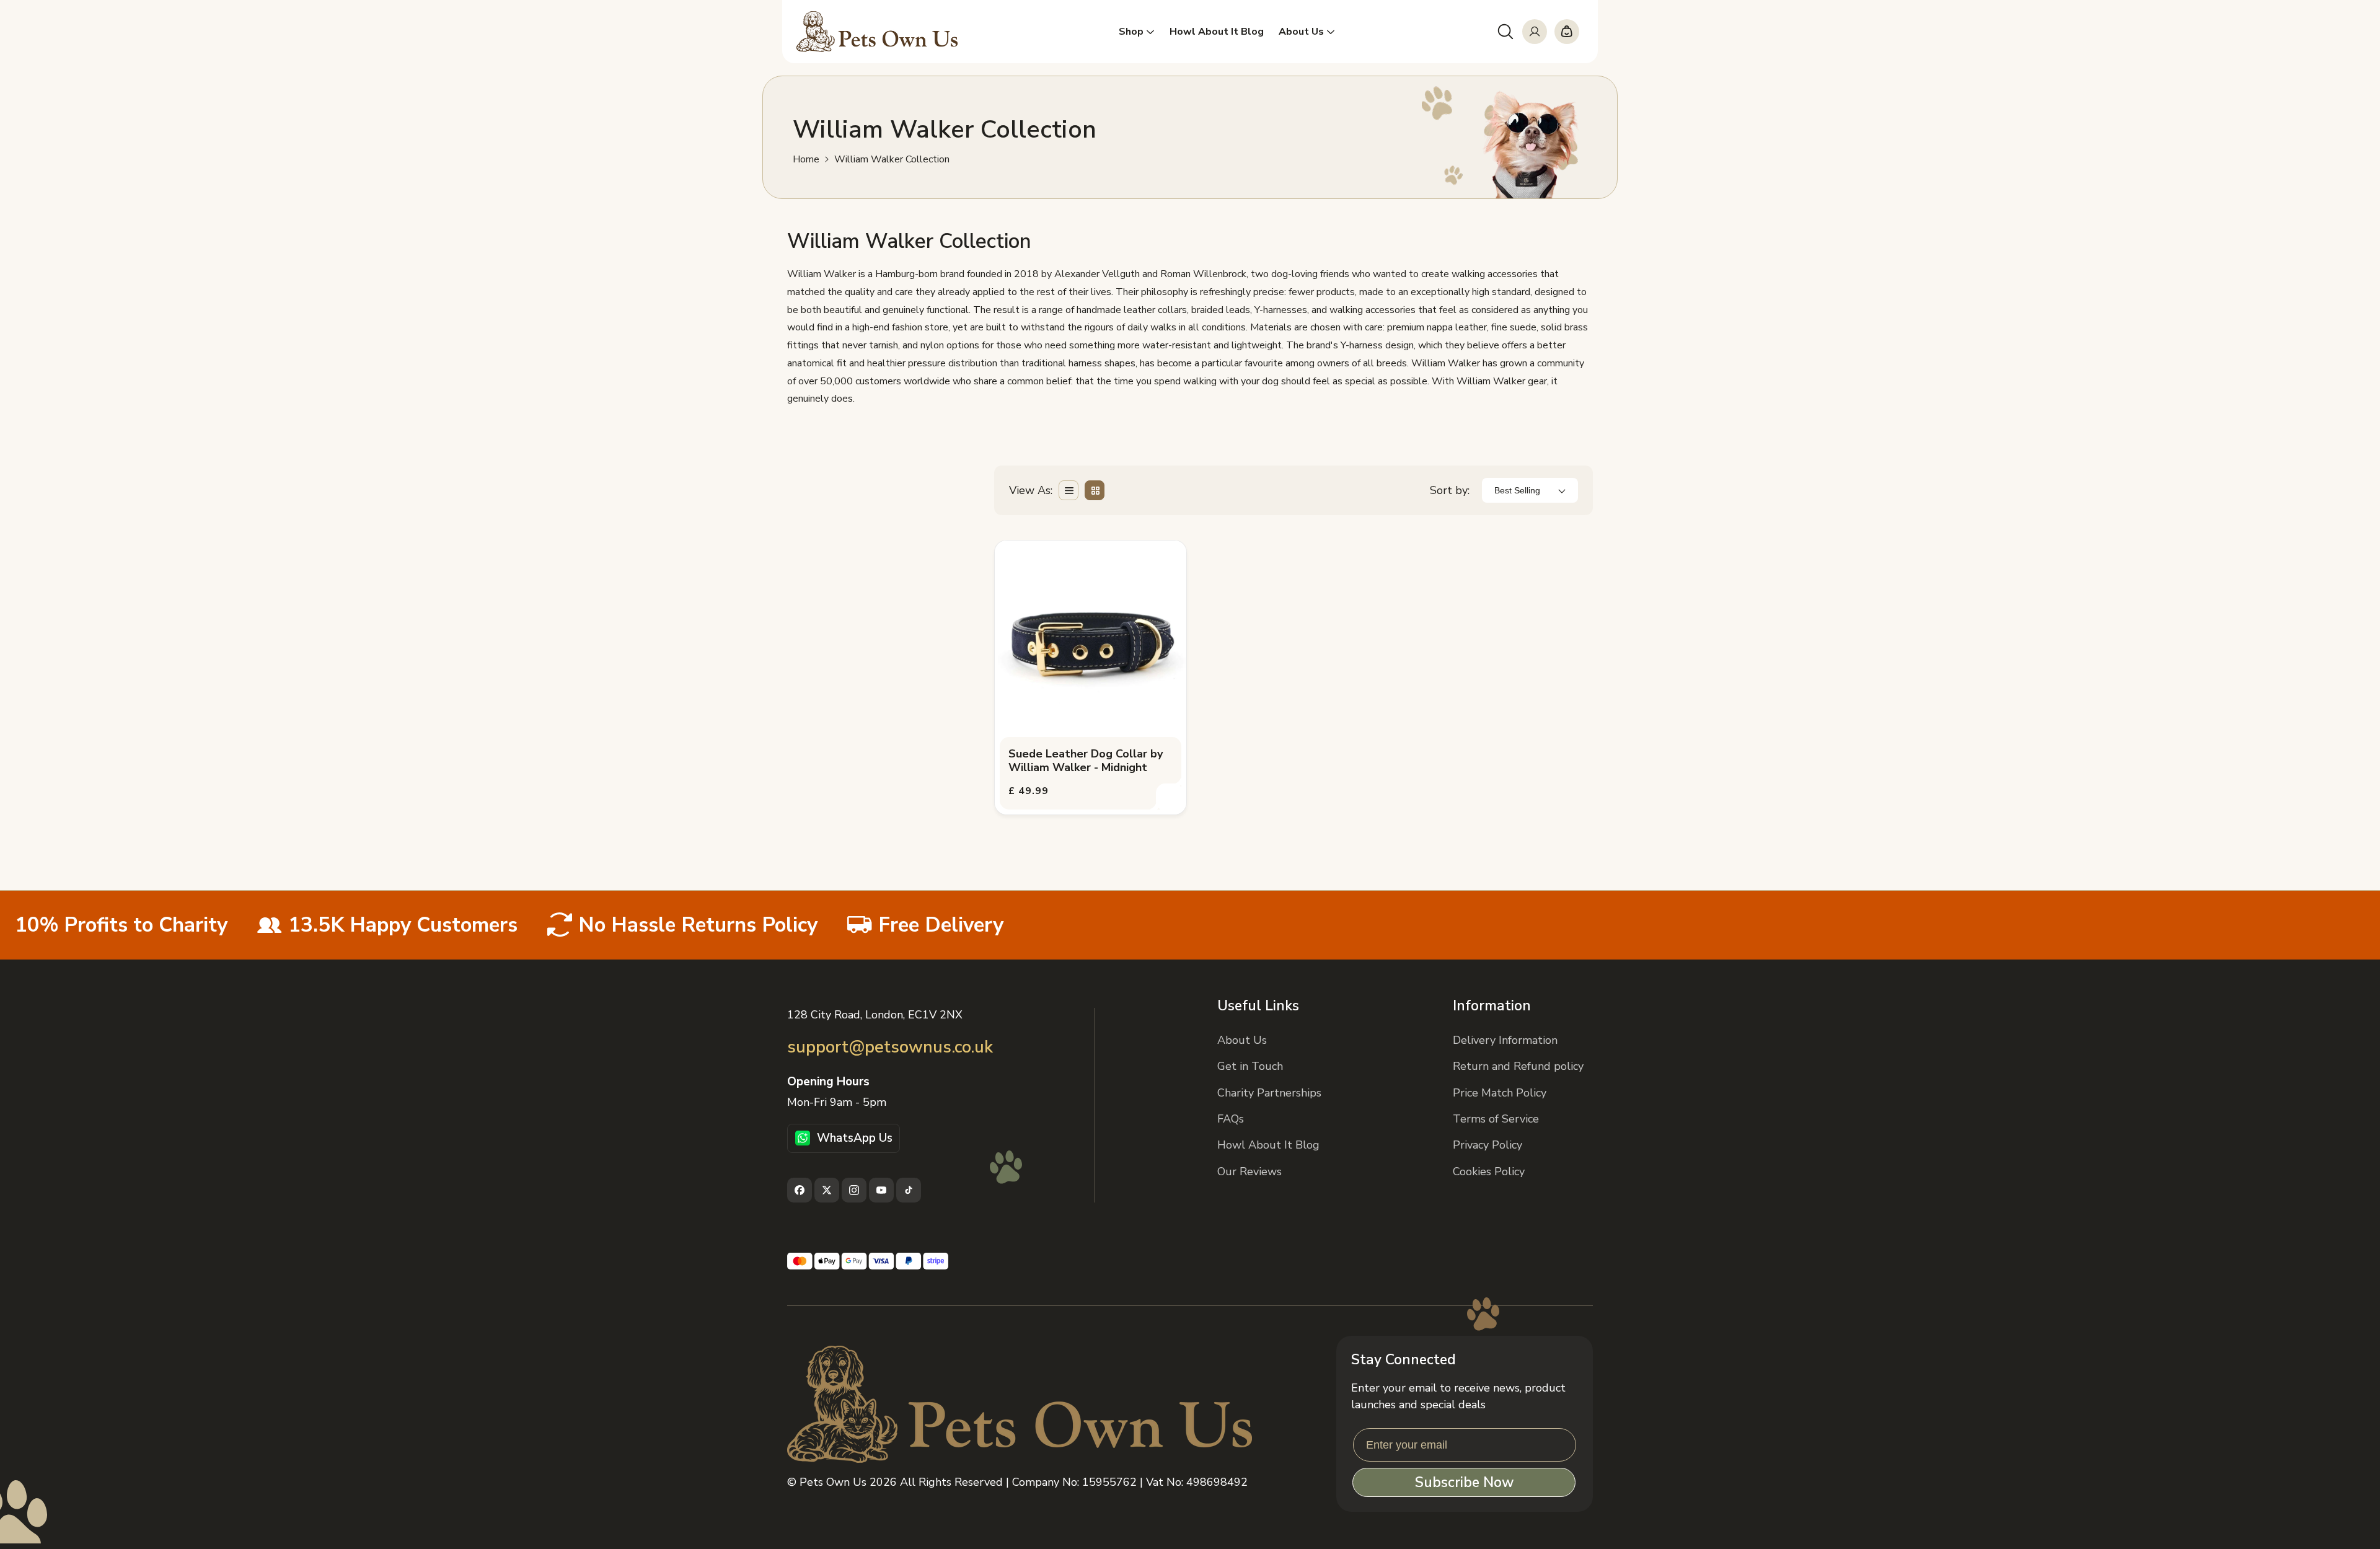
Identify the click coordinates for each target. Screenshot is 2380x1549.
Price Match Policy (1500, 1093)
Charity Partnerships (1269, 1093)
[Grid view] (1095, 490)
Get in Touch (1250, 1066)
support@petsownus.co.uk (890, 1047)
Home (806, 160)
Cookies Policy (1489, 1172)
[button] (1505, 32)
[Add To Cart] (1170, 798)
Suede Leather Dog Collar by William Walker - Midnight (1086, 761)
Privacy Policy (1487, 1145)
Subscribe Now (1464, 1482)
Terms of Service (1496, 1119)
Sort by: (1450, 490)
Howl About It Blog (1268, 1145)
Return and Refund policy (1518, 1066)
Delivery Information (1505, 1040)
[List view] (1069, 490)
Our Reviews (1249, 1172)
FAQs (1231, 1119)
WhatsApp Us (855, 1138)
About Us (1242, 1040)
